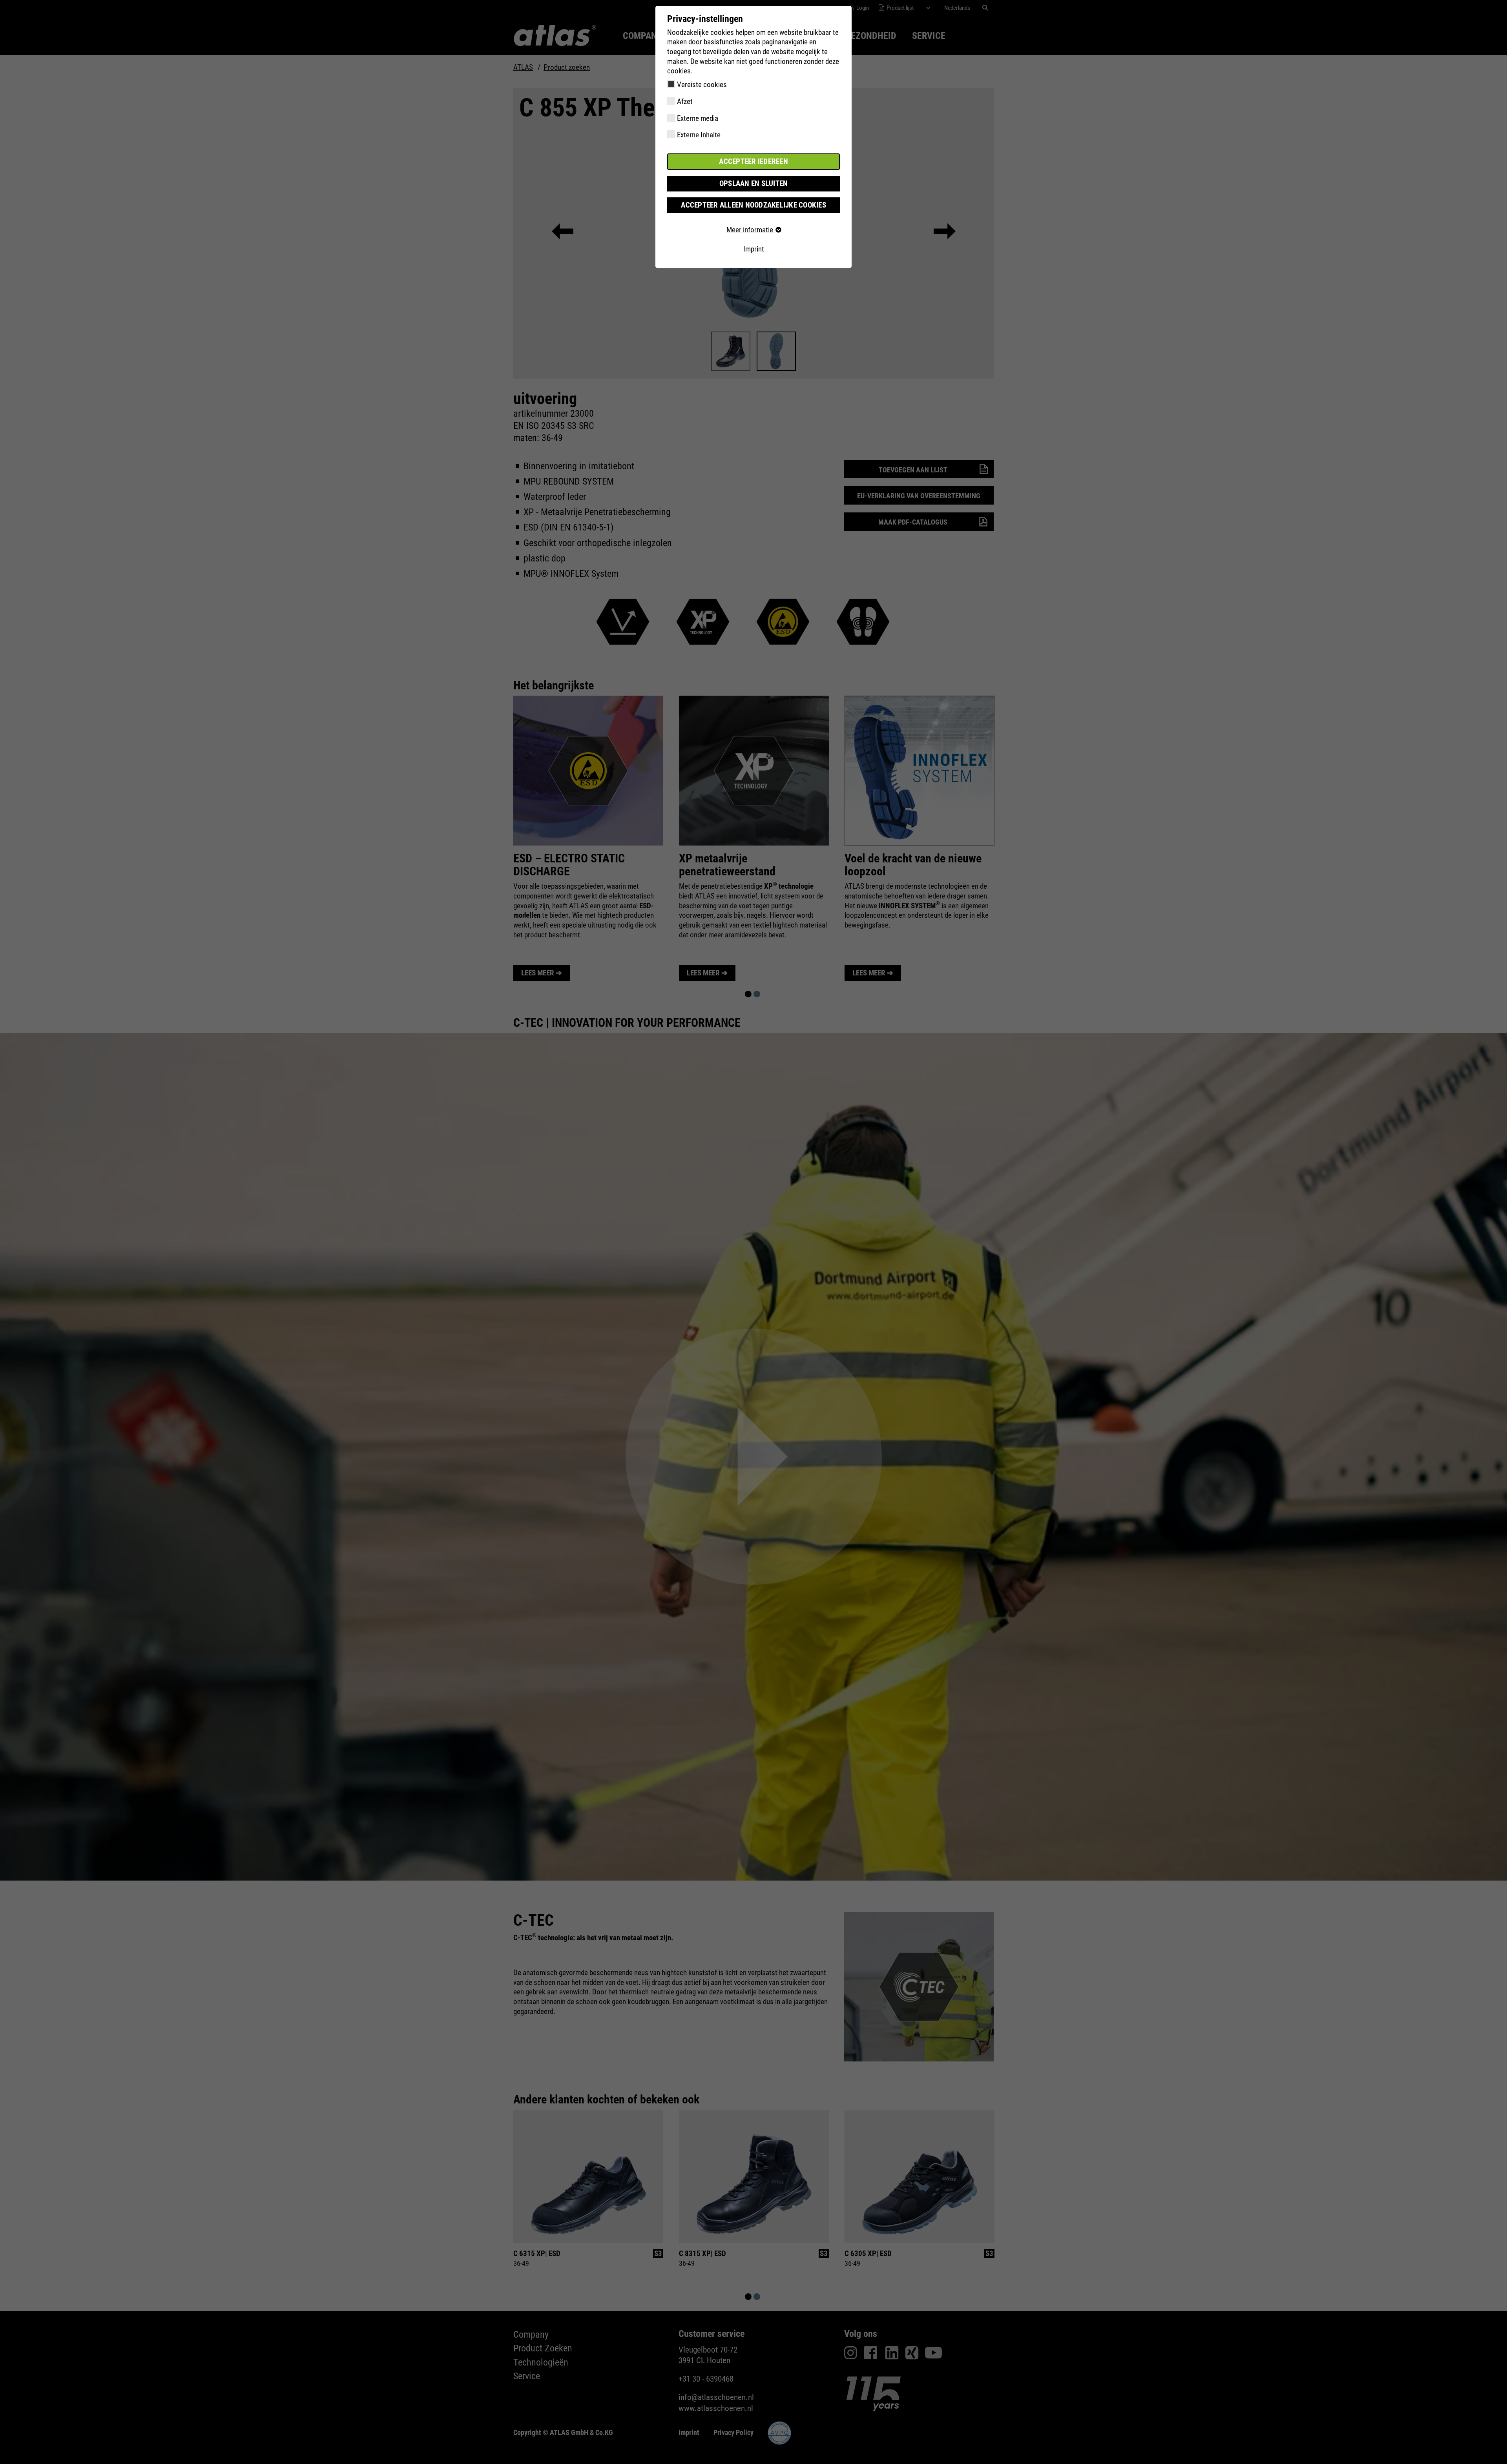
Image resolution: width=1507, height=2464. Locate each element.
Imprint (754, 249)
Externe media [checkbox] (698, 118)
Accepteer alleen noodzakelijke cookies (753, 205)
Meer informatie (751, 230)
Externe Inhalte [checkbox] (699, 135)
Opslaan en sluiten (754, 183)
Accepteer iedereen (753, 161)
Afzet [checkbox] (685, 101)
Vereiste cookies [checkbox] (702, 85)
